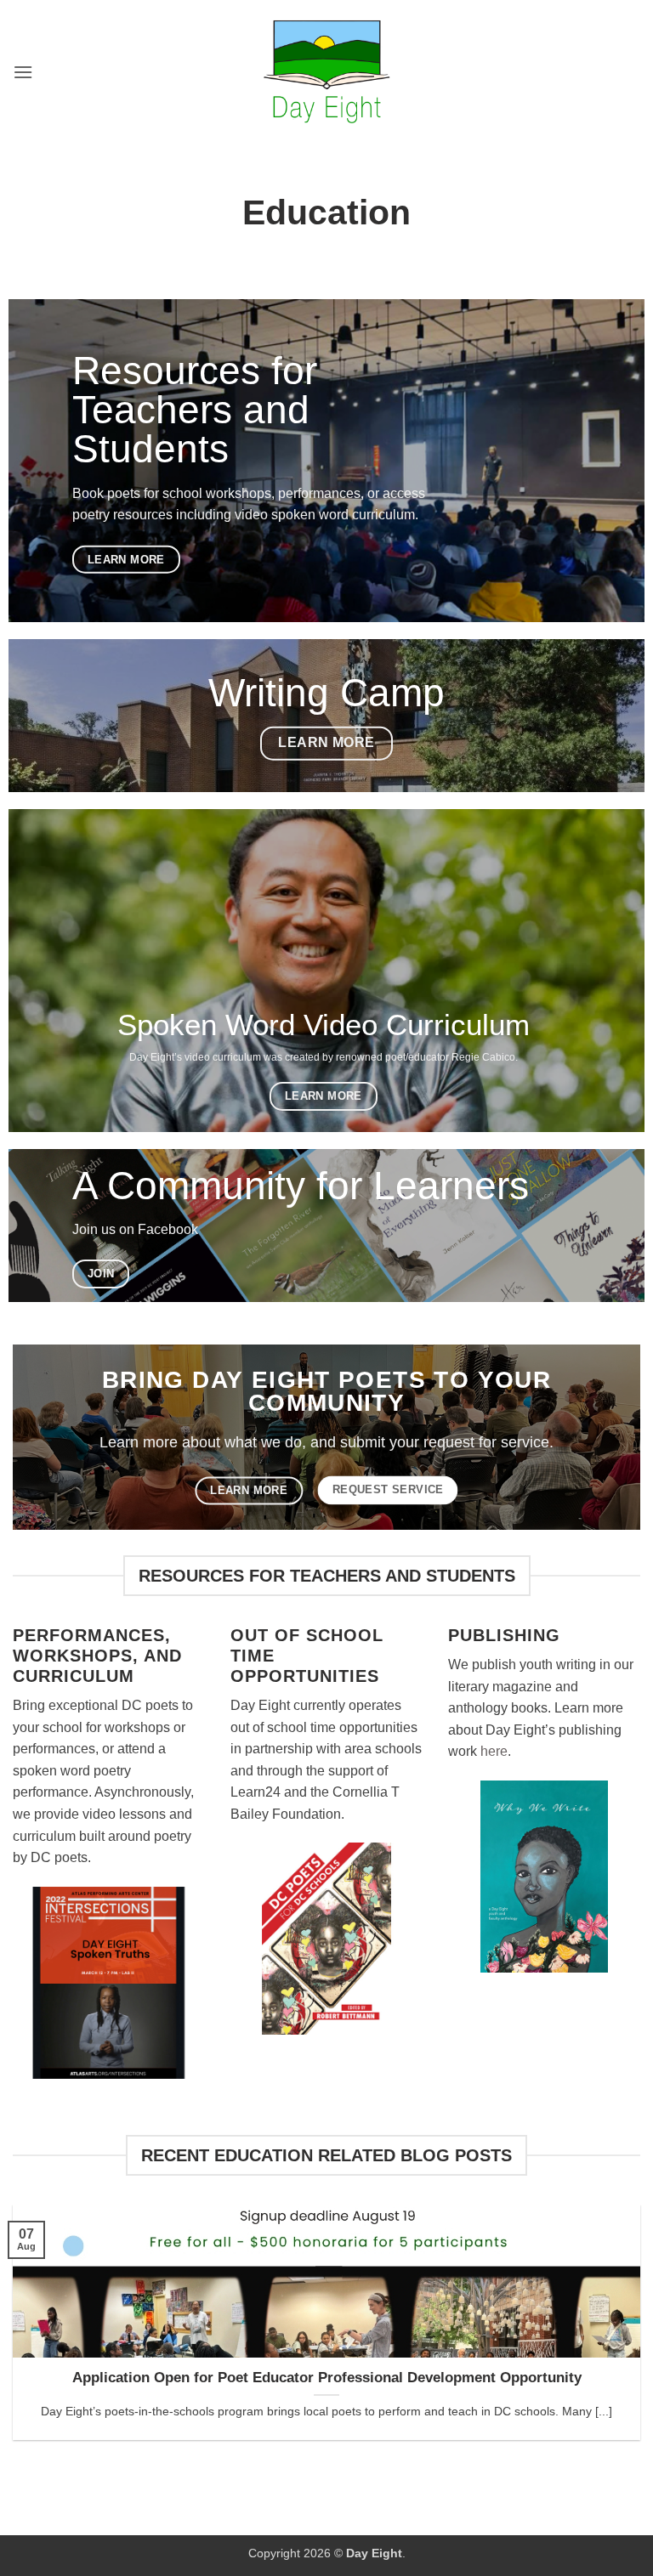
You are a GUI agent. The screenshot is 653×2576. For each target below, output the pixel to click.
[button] (23, 72)
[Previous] (35, 2311)
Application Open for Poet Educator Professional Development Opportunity (327, 2378)
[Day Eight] (327, 72)
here (494, 1751)
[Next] (618, 2311)
